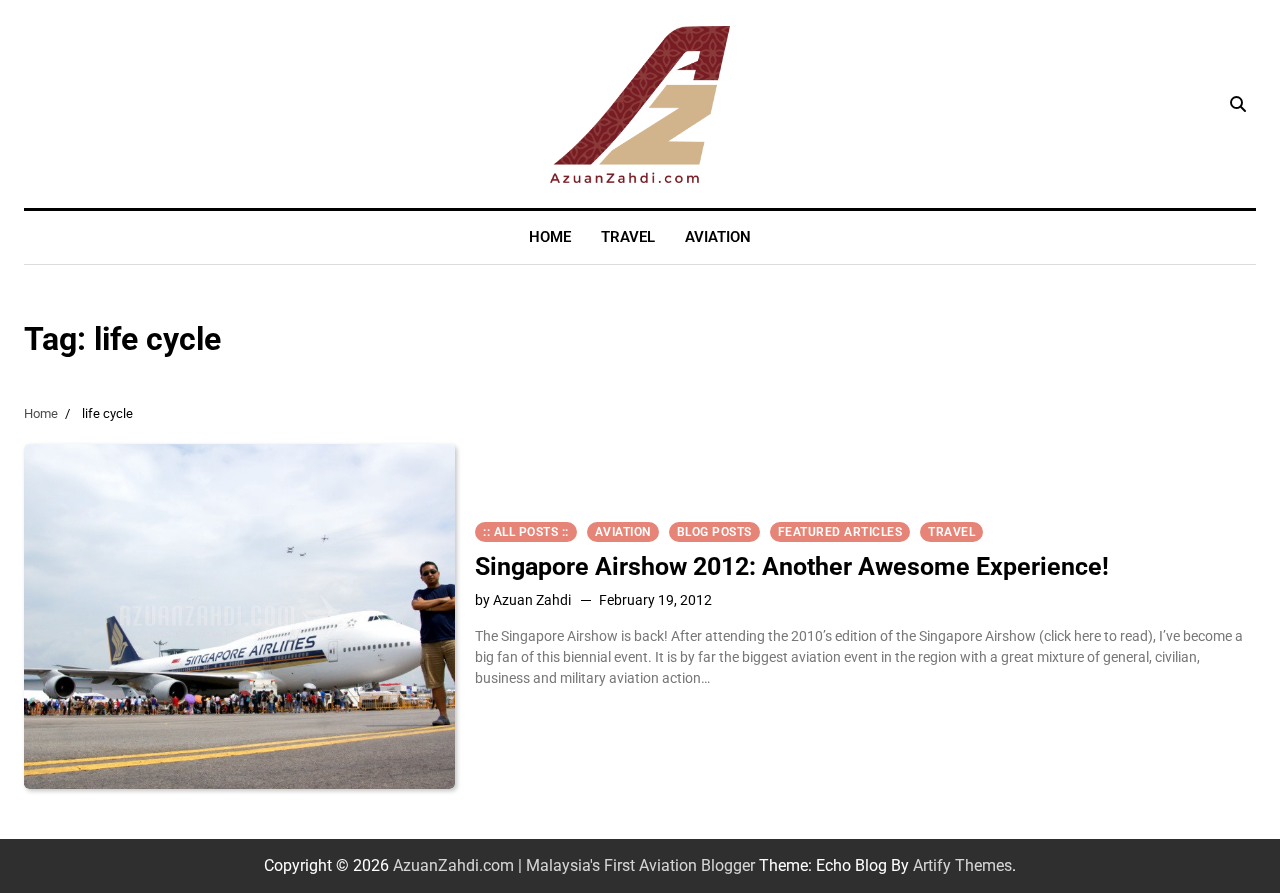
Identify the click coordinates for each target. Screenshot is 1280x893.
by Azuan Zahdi (523, 600)
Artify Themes (962, 865)
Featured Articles (840, 532)
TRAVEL (628, 237)
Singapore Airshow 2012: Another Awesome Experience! (792, 566)
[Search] (1238, 104)
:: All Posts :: (526, 532)
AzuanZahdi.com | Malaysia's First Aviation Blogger (574, 865)
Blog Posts (714, 532)
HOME (550, 237)
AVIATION (718, 237)
